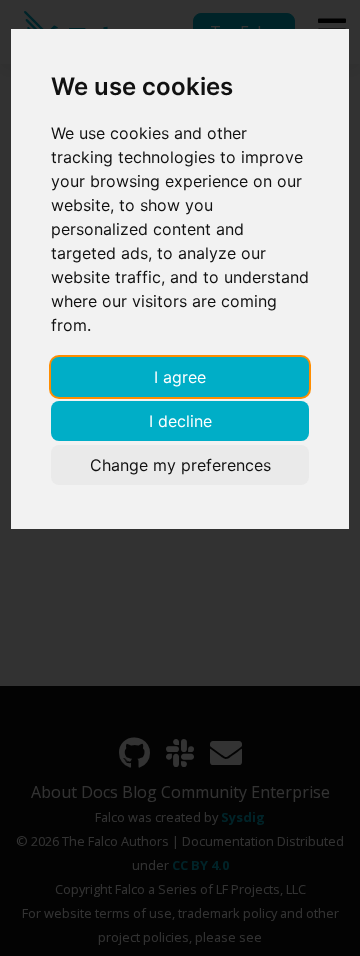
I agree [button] (180, 377)
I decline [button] (180, 421)
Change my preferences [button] (180, 465)
